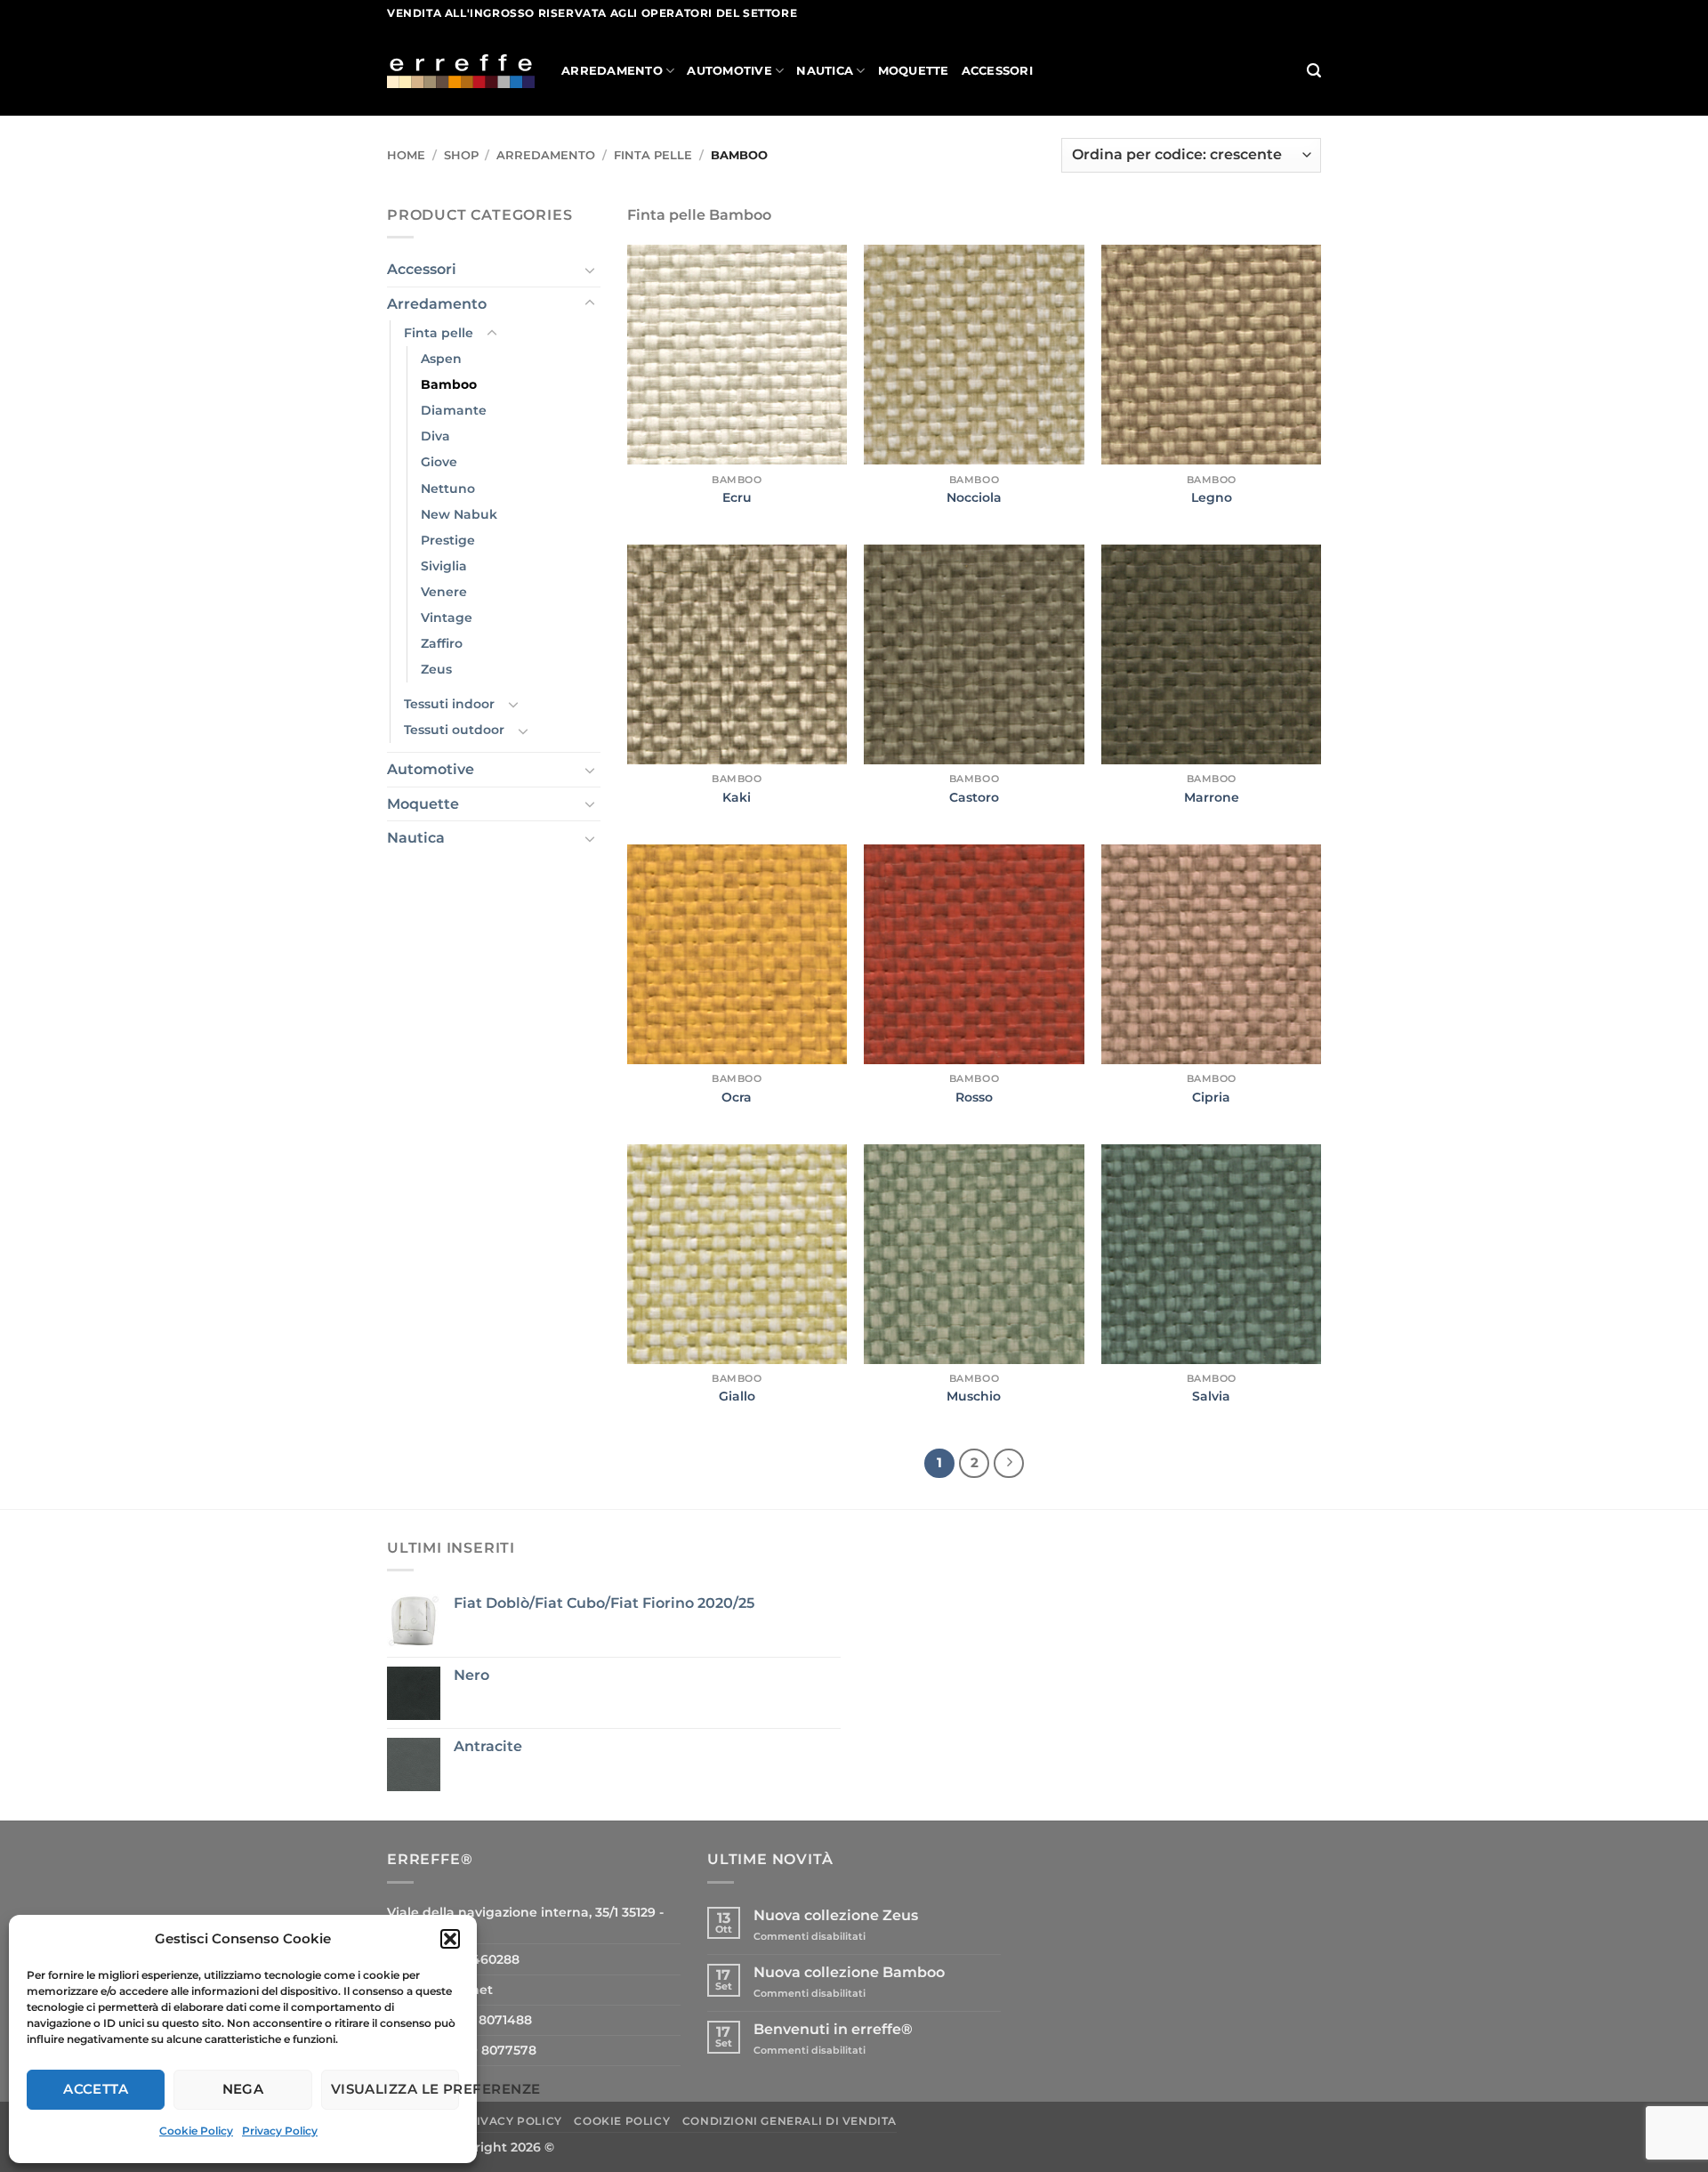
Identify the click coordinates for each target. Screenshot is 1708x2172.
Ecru (737, 497)
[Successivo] (1009, 1464)
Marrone (1212, 797)
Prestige (448, 540)
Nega (243, 2089)
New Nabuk (459, 514)
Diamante (454, 410)
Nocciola (974, 497)
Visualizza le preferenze (395, 2089)
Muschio (974, 1396)
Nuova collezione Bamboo (849, 1972)
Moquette (914, 71)
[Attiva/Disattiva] (590, 270)
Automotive (729, 71)
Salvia (1211, 1396)
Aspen (441, 359)
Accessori (997, 71)
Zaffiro (442, 643)
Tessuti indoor (449, 704)
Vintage (447, 618)
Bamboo (449, 384)
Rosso (974, 1097)
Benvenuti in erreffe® (833, 2029)
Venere (444, 592)
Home (406, 155)
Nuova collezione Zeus (836, 1915)
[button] (450, 1939)
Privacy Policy (280, 2131)
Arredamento (612, 71)
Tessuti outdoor (454, 730)
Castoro (974, 797)
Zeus (436, 669)
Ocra (737, 1097)
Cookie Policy (196, 2131)
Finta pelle (653, 155)
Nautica (825, 71)
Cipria (1211, 1097)
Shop (461, 155)
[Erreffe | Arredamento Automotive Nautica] (461, 71)
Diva (435, 436)
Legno (1212, 497)
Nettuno (448, 488)
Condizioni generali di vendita (790, 2121)
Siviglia (444, 566)
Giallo (737, 1396)
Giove (439, 462)
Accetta (96, 2089)
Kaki (737, 797)
